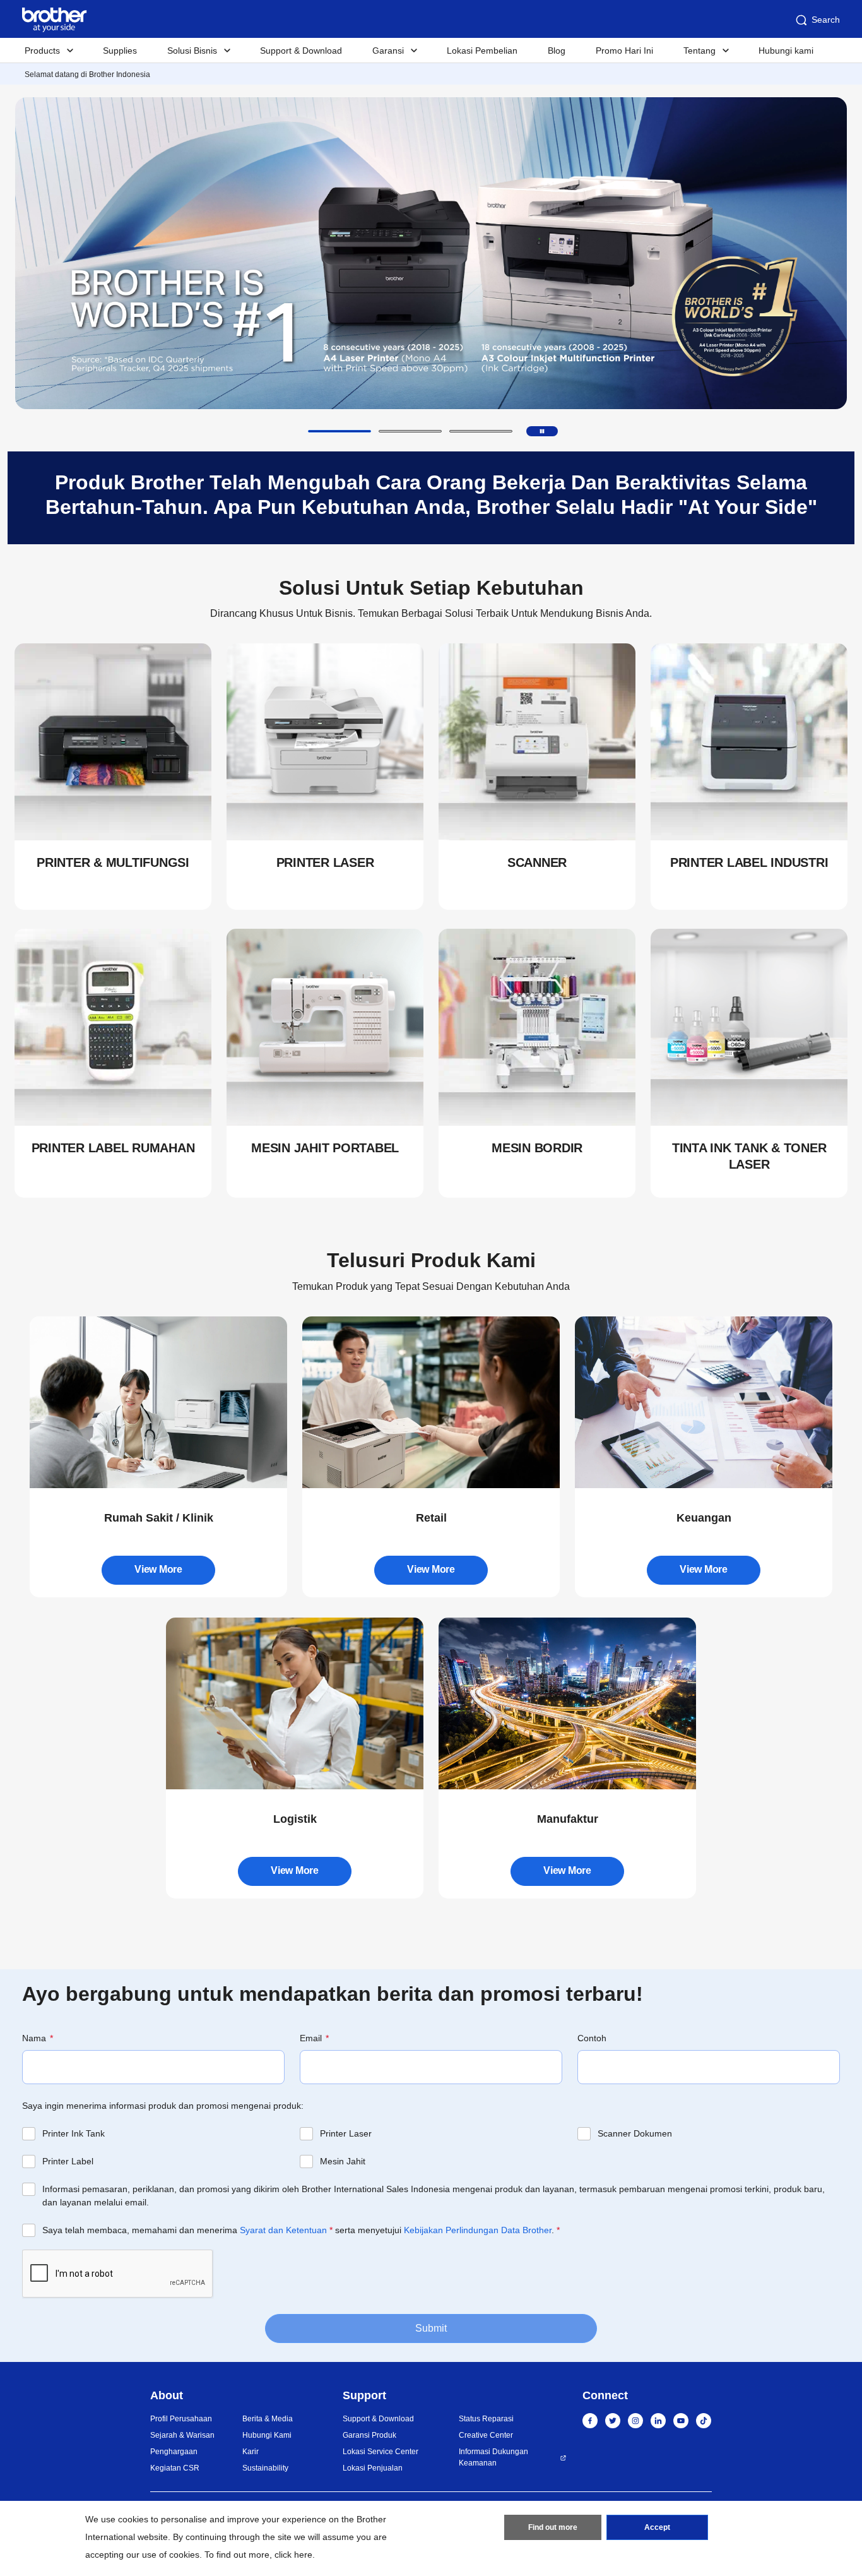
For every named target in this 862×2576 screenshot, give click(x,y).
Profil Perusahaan (181, 2419)
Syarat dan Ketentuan (283, 2230)
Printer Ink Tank (74, 2133)
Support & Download (301, 51)
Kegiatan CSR (175, 2468)
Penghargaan (174, 2452)
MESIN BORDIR (537, 1148)
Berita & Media (268, 2419)
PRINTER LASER (325, 862)
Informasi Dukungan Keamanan (493, 2457)
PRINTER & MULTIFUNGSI (113, 862)
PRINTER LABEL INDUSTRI (749, 862)
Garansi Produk (369, 2435)
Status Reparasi (486, 2419)
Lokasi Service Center (381, 2452)
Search (826, 20)
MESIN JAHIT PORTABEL (325, 1148)
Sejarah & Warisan (182, 2435)
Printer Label (68, 2161)
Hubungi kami (786, 51)
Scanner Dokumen (635, 2133)
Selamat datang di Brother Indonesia (87, 75)
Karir (251, 2452)
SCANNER (537, 862)
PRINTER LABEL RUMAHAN (113, 1148)
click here (293, 2555)
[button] (339, 431)
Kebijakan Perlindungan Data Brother (478, 2230)
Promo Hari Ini (624, 51)
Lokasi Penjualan (373, 2468)
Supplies (120, 51)
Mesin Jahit (343, 2161)
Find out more (553, 2527)
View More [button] (158, 1569)
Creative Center (486, 2435)
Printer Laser (346, 2133)
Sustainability (265, 2468)
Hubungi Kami (267, 2435)
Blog (557, 51)
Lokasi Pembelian (482, 51)
